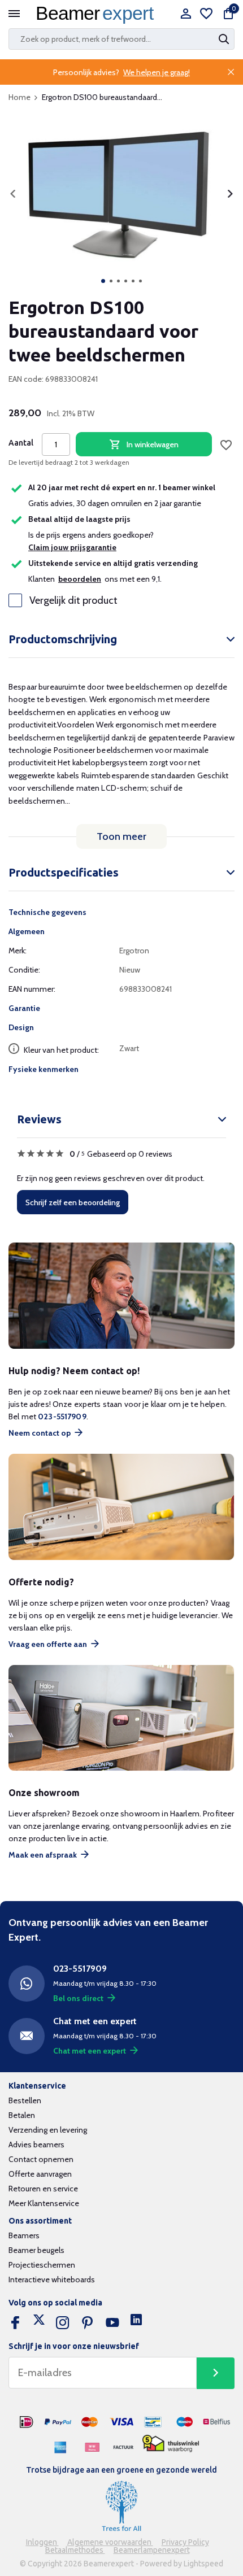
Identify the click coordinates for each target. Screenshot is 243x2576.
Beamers (24, 2235)
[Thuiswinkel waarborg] (171, 2444)
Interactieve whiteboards (52, 2279)
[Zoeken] (225, 39)
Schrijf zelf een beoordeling (73, 1202)
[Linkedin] (136, 2323)
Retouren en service (43, 2189)
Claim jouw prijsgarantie (72, 547)
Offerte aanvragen (40, 2174)
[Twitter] (39, 2323)
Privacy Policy (185, 2542)
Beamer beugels (36, 2250)
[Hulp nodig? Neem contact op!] (121, 1296)
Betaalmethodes (75, 2550)
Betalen (22, 2115)
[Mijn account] (186, 14)
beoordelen (80, 579)
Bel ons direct (78, 1998)
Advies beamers (36, 2145)
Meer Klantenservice (44, 2203)
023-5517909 (62, 1416)
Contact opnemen (41, 2159)
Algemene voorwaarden (110, 2542)
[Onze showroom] (121, 1718)
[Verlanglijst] (206, 14)
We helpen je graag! (157, 72)
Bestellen (25, 2100)
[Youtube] (112, 2323)
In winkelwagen (153, 444)
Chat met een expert (90, 2051)
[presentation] (13, 194)
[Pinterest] (88, 2323)
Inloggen (42, 2542)
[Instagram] (63, 2323)
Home (19, 97)
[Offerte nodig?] (121, 1507)
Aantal (21, 443)
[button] (103, 281)
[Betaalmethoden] (27, 2422)
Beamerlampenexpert (152, 2550)
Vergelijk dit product (73, 600)
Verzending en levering (48, 2130)
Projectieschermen (42, 2265)
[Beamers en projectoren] (98, 14)
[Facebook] (15, 2323)
